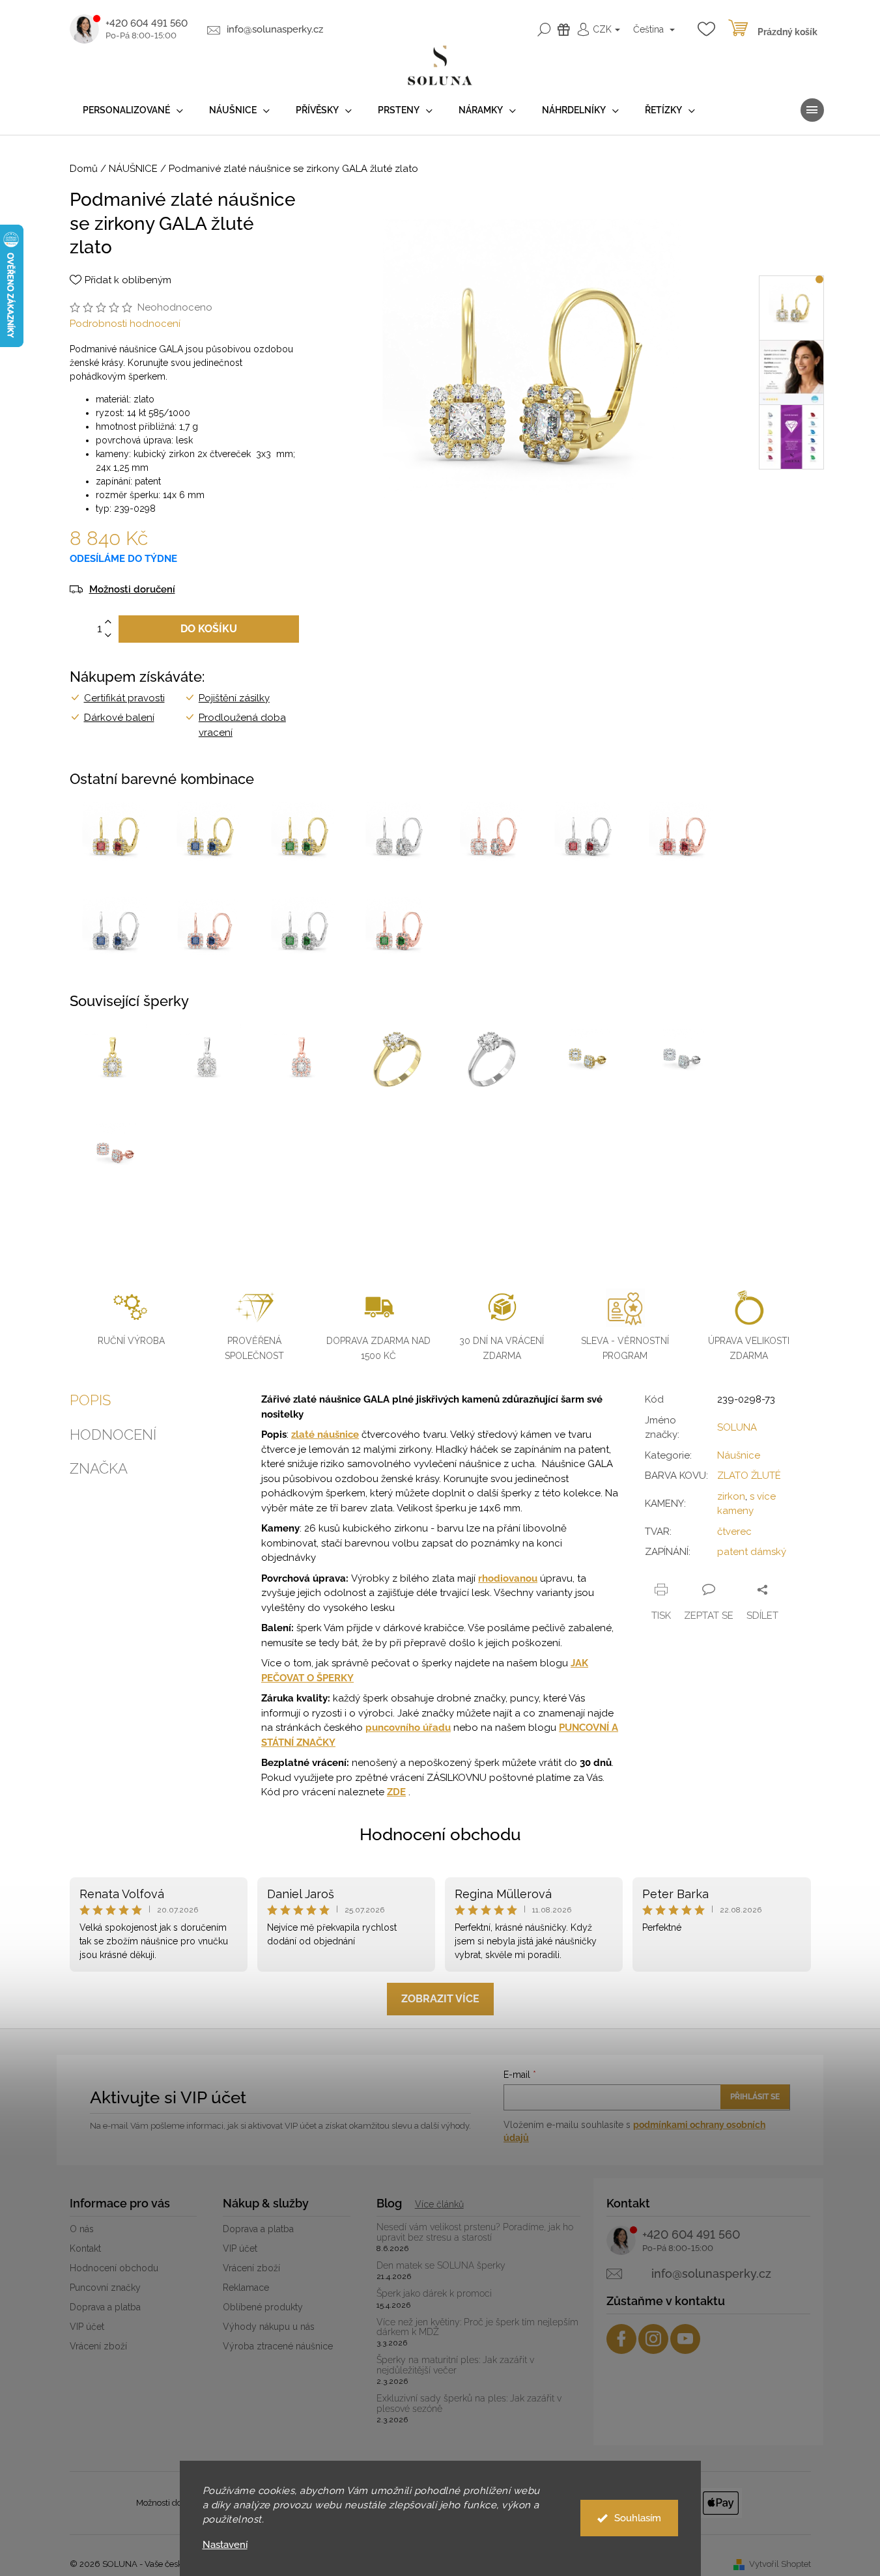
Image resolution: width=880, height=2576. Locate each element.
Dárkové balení (119, 718)
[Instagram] (653, 2339)
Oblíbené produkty (263, 2307)
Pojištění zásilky (234, 698)
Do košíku (209, 629)
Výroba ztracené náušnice (278, 2346)
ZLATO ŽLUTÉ (749, 1476)
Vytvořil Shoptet (780, 2564)
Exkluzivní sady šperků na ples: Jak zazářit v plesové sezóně (469, 2403)
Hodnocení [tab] (113, 1435)
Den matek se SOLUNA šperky (441, 2266)
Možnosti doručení (132, 590)
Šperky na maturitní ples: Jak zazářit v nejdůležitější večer (455, 2365)
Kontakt (85, 2248)
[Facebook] (621, 2339)
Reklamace (246, 2288)
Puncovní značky (105, 2288)
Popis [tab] (90, 1400)
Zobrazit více (440, 1999)
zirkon (731, 1496)
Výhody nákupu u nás (269, 2327)
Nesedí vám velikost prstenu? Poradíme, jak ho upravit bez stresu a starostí (475, 2232)
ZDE (396, 1792)
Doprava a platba (105, 2307)
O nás (82, 2229)
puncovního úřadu (408, 1728)
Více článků (439, 2204)
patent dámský (752, 1552)
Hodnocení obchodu (440, 1834)
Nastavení (225, 2545)
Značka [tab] (99, 1468)
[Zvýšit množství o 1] (108, 622)
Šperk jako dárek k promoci (434, 2294)
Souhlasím (638, 2518)
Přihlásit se (755, 2097)
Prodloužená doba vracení (242, 725)
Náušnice (739, 1455)
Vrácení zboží (98, 2346)
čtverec (734, 1532)
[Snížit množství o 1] (108, 636)
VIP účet (87, 2327)
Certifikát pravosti (124, 698)
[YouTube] (685, 2339)
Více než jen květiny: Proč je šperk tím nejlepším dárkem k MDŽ (477, 2327)
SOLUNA (737, 1427)
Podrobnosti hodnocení (125, 324)
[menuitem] (133, 110)
